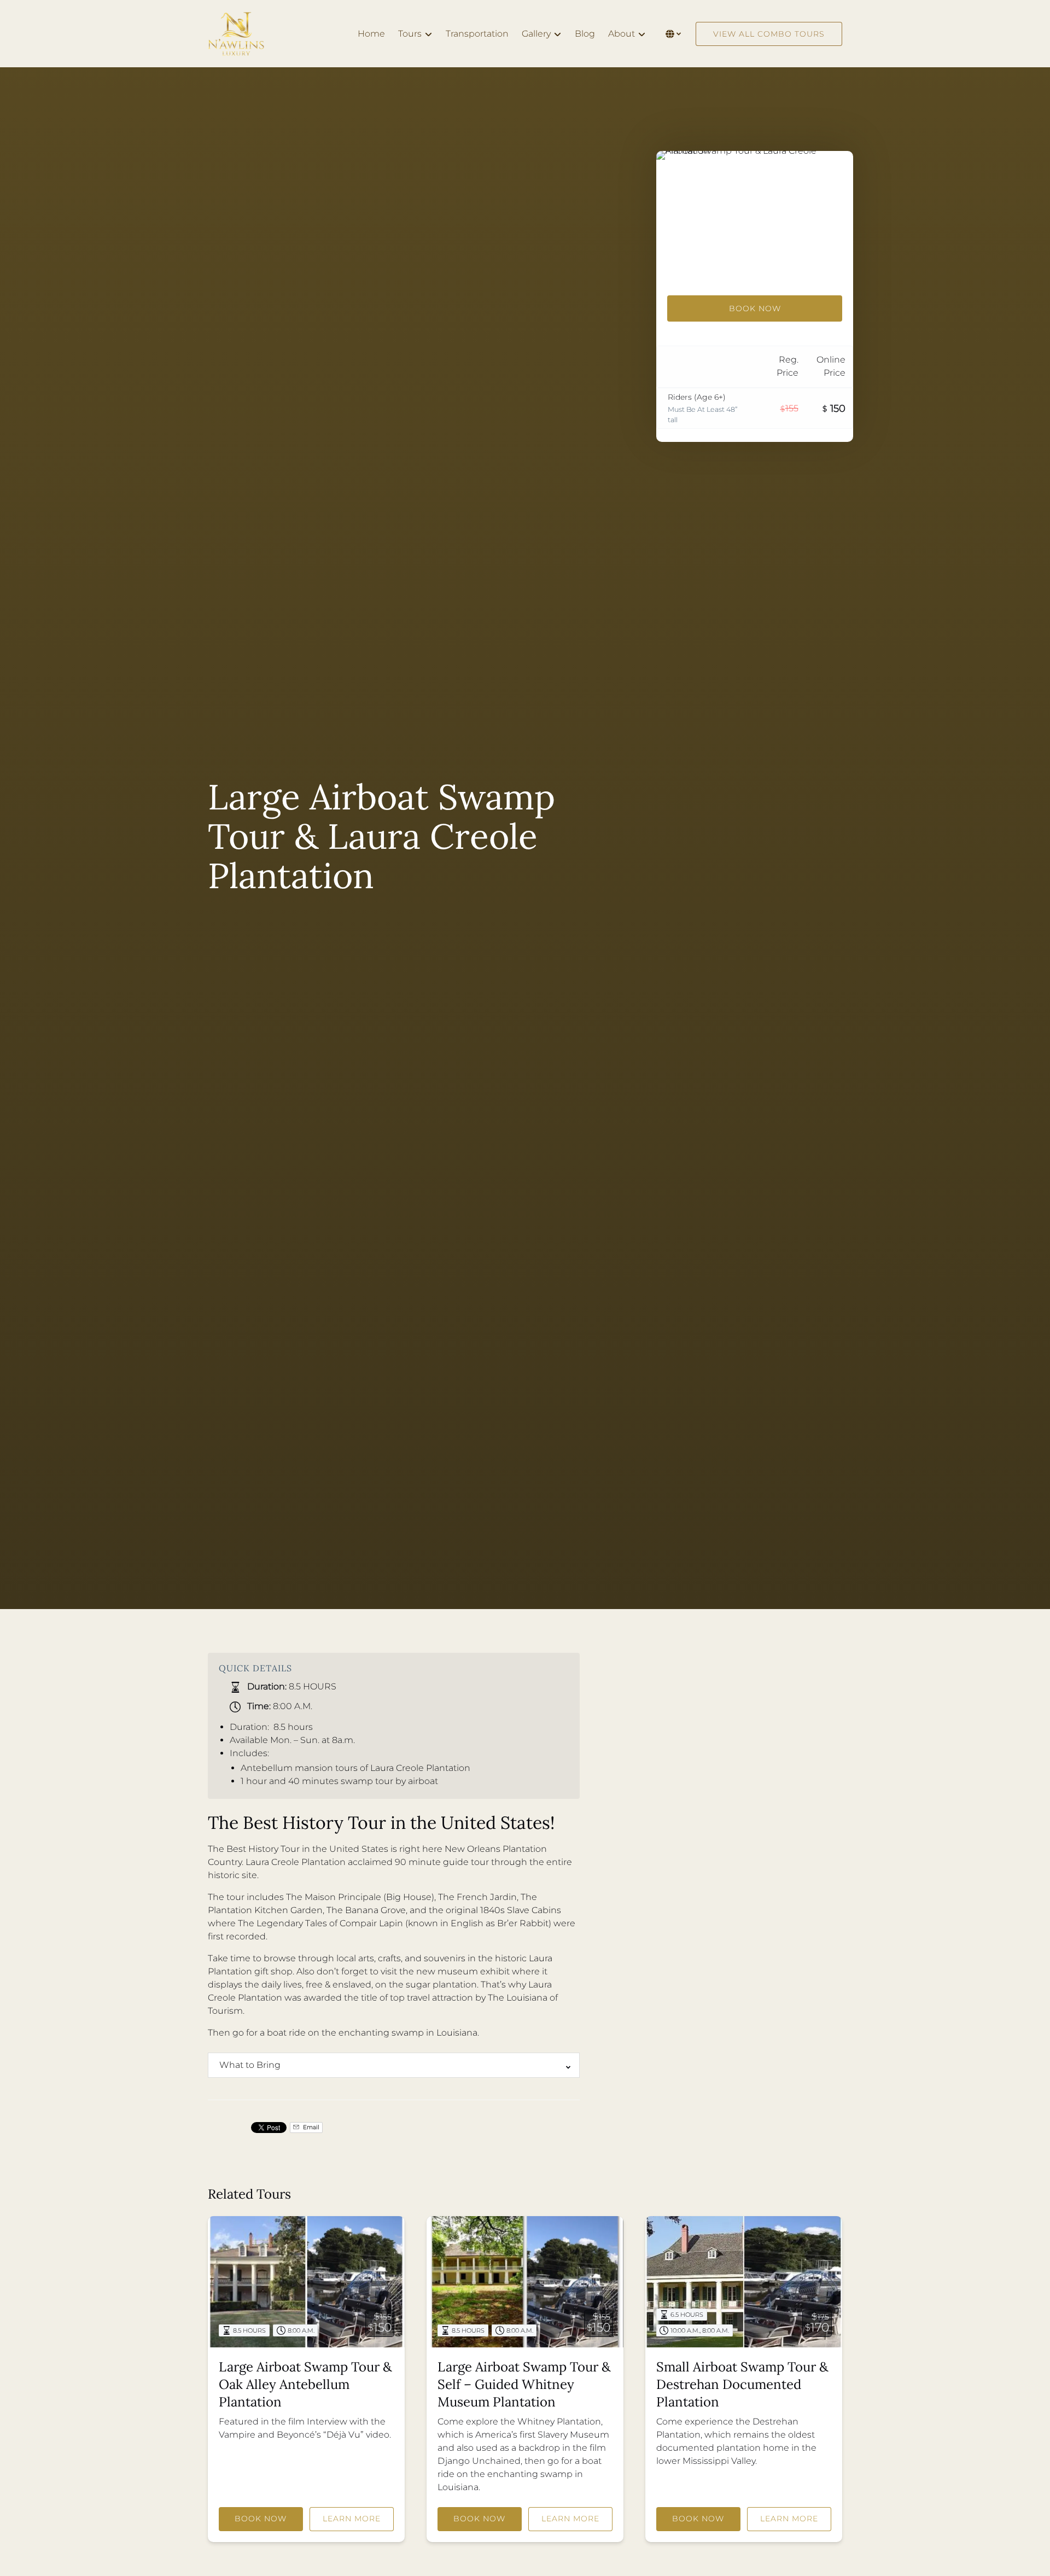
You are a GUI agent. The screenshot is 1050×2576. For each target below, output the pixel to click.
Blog (585, 34)
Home (371, 34)
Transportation (477, 34)
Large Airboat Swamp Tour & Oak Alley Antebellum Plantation (305, 2384)
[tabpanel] (755, 217)
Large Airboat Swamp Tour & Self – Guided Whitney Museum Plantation (524, 2384)
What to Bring (250, 2065)
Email (310, 2127)
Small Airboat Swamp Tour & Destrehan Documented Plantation (742, 2384)
